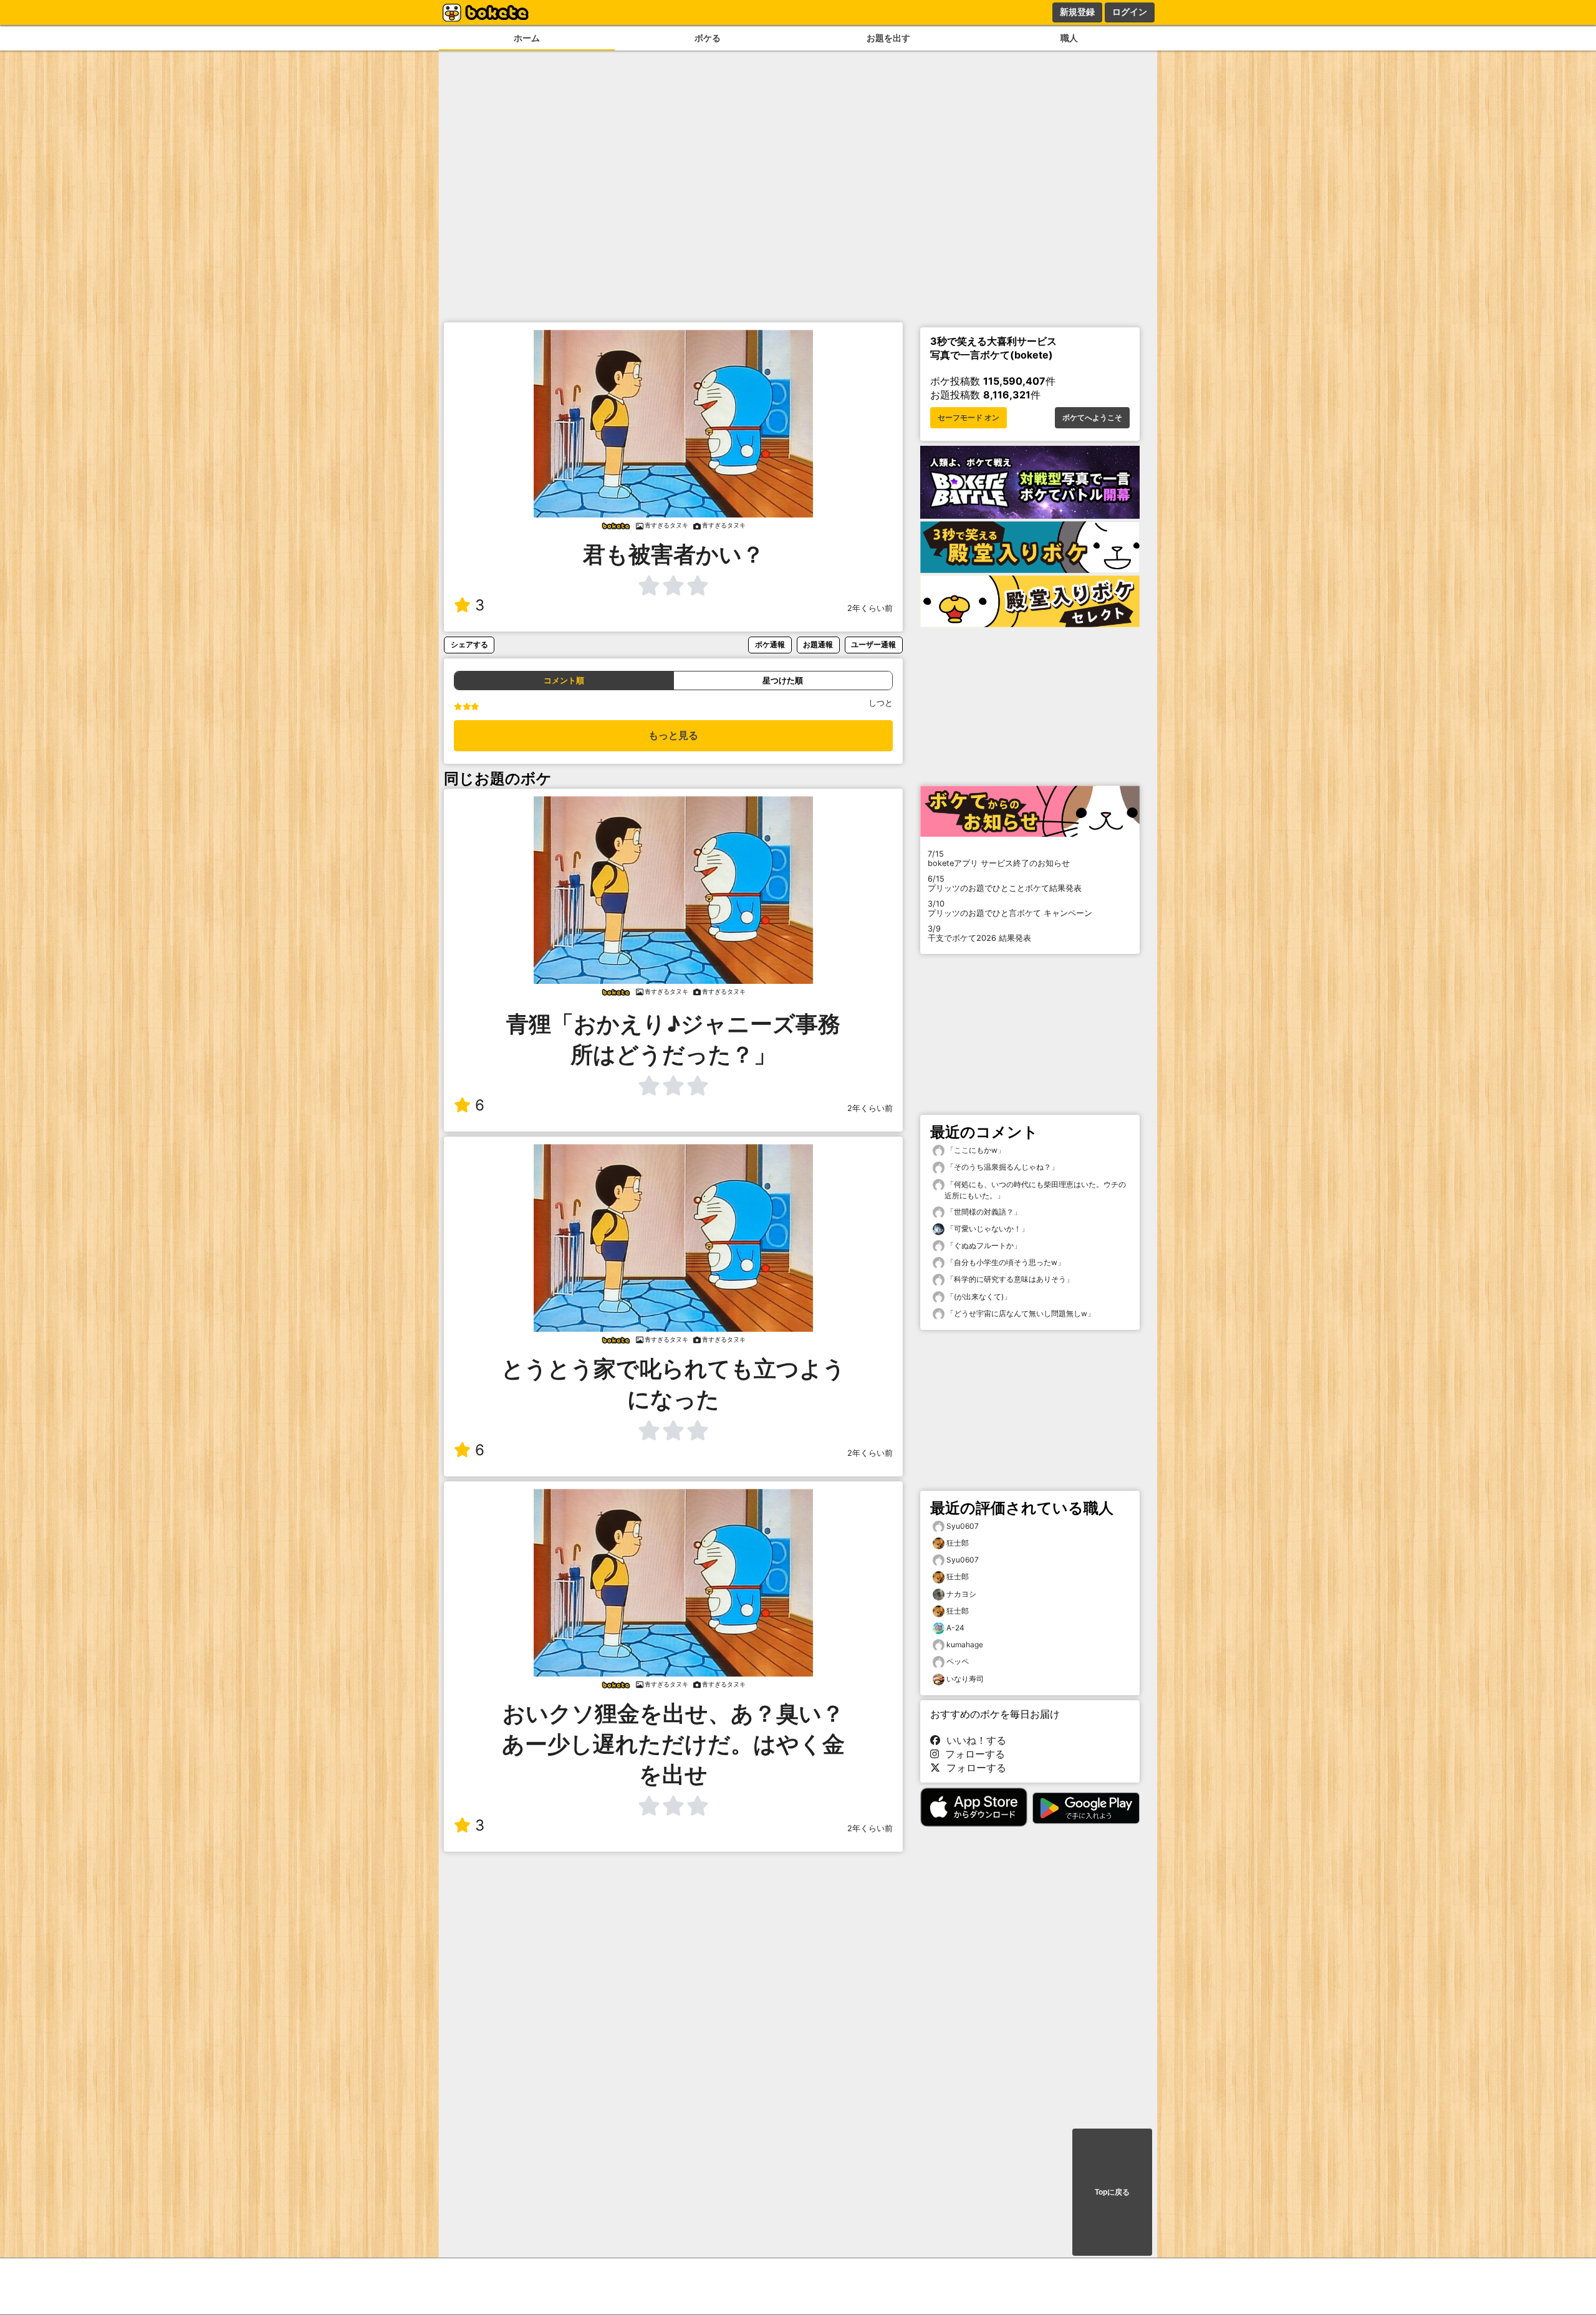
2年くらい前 (870, 608)
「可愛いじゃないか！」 (987, 1229)
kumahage (965, 1644)
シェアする (469, 644)
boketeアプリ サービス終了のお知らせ (999, 859)
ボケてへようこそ (1092, 418)
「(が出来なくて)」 (978, 1297)
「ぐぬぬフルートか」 (983, 1245)
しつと (881, 703)
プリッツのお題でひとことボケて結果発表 (1005, 883)
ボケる (708, 38)
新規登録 (1077, 12)
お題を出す (888, 38)
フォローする (972, 1754)
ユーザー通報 (873, 644)
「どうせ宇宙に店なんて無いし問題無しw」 (1020, 1313)
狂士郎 (958, 1543)
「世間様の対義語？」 (983, 1212)
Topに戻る (1112, 2192)
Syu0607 (963, 1526)
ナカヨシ (961, 1594)
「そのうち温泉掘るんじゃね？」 (1002, 1167)
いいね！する (973, 1740)
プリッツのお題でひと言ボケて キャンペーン (1010, 908)
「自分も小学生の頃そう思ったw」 (1005, 1262)
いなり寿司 (965, 1679)
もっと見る (673, 735)
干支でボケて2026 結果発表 (979, 933)
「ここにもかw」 (975, 1150)
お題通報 (818, 644)
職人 (1069, 38)
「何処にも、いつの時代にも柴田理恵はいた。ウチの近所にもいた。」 (1035, 1190)
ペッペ (958, 1661)
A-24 (955, 1628)
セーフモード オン (969, 418)
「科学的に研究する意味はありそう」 (1009, 1279)
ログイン (1130, 12)
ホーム (527, 38)
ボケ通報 (770, 644)
